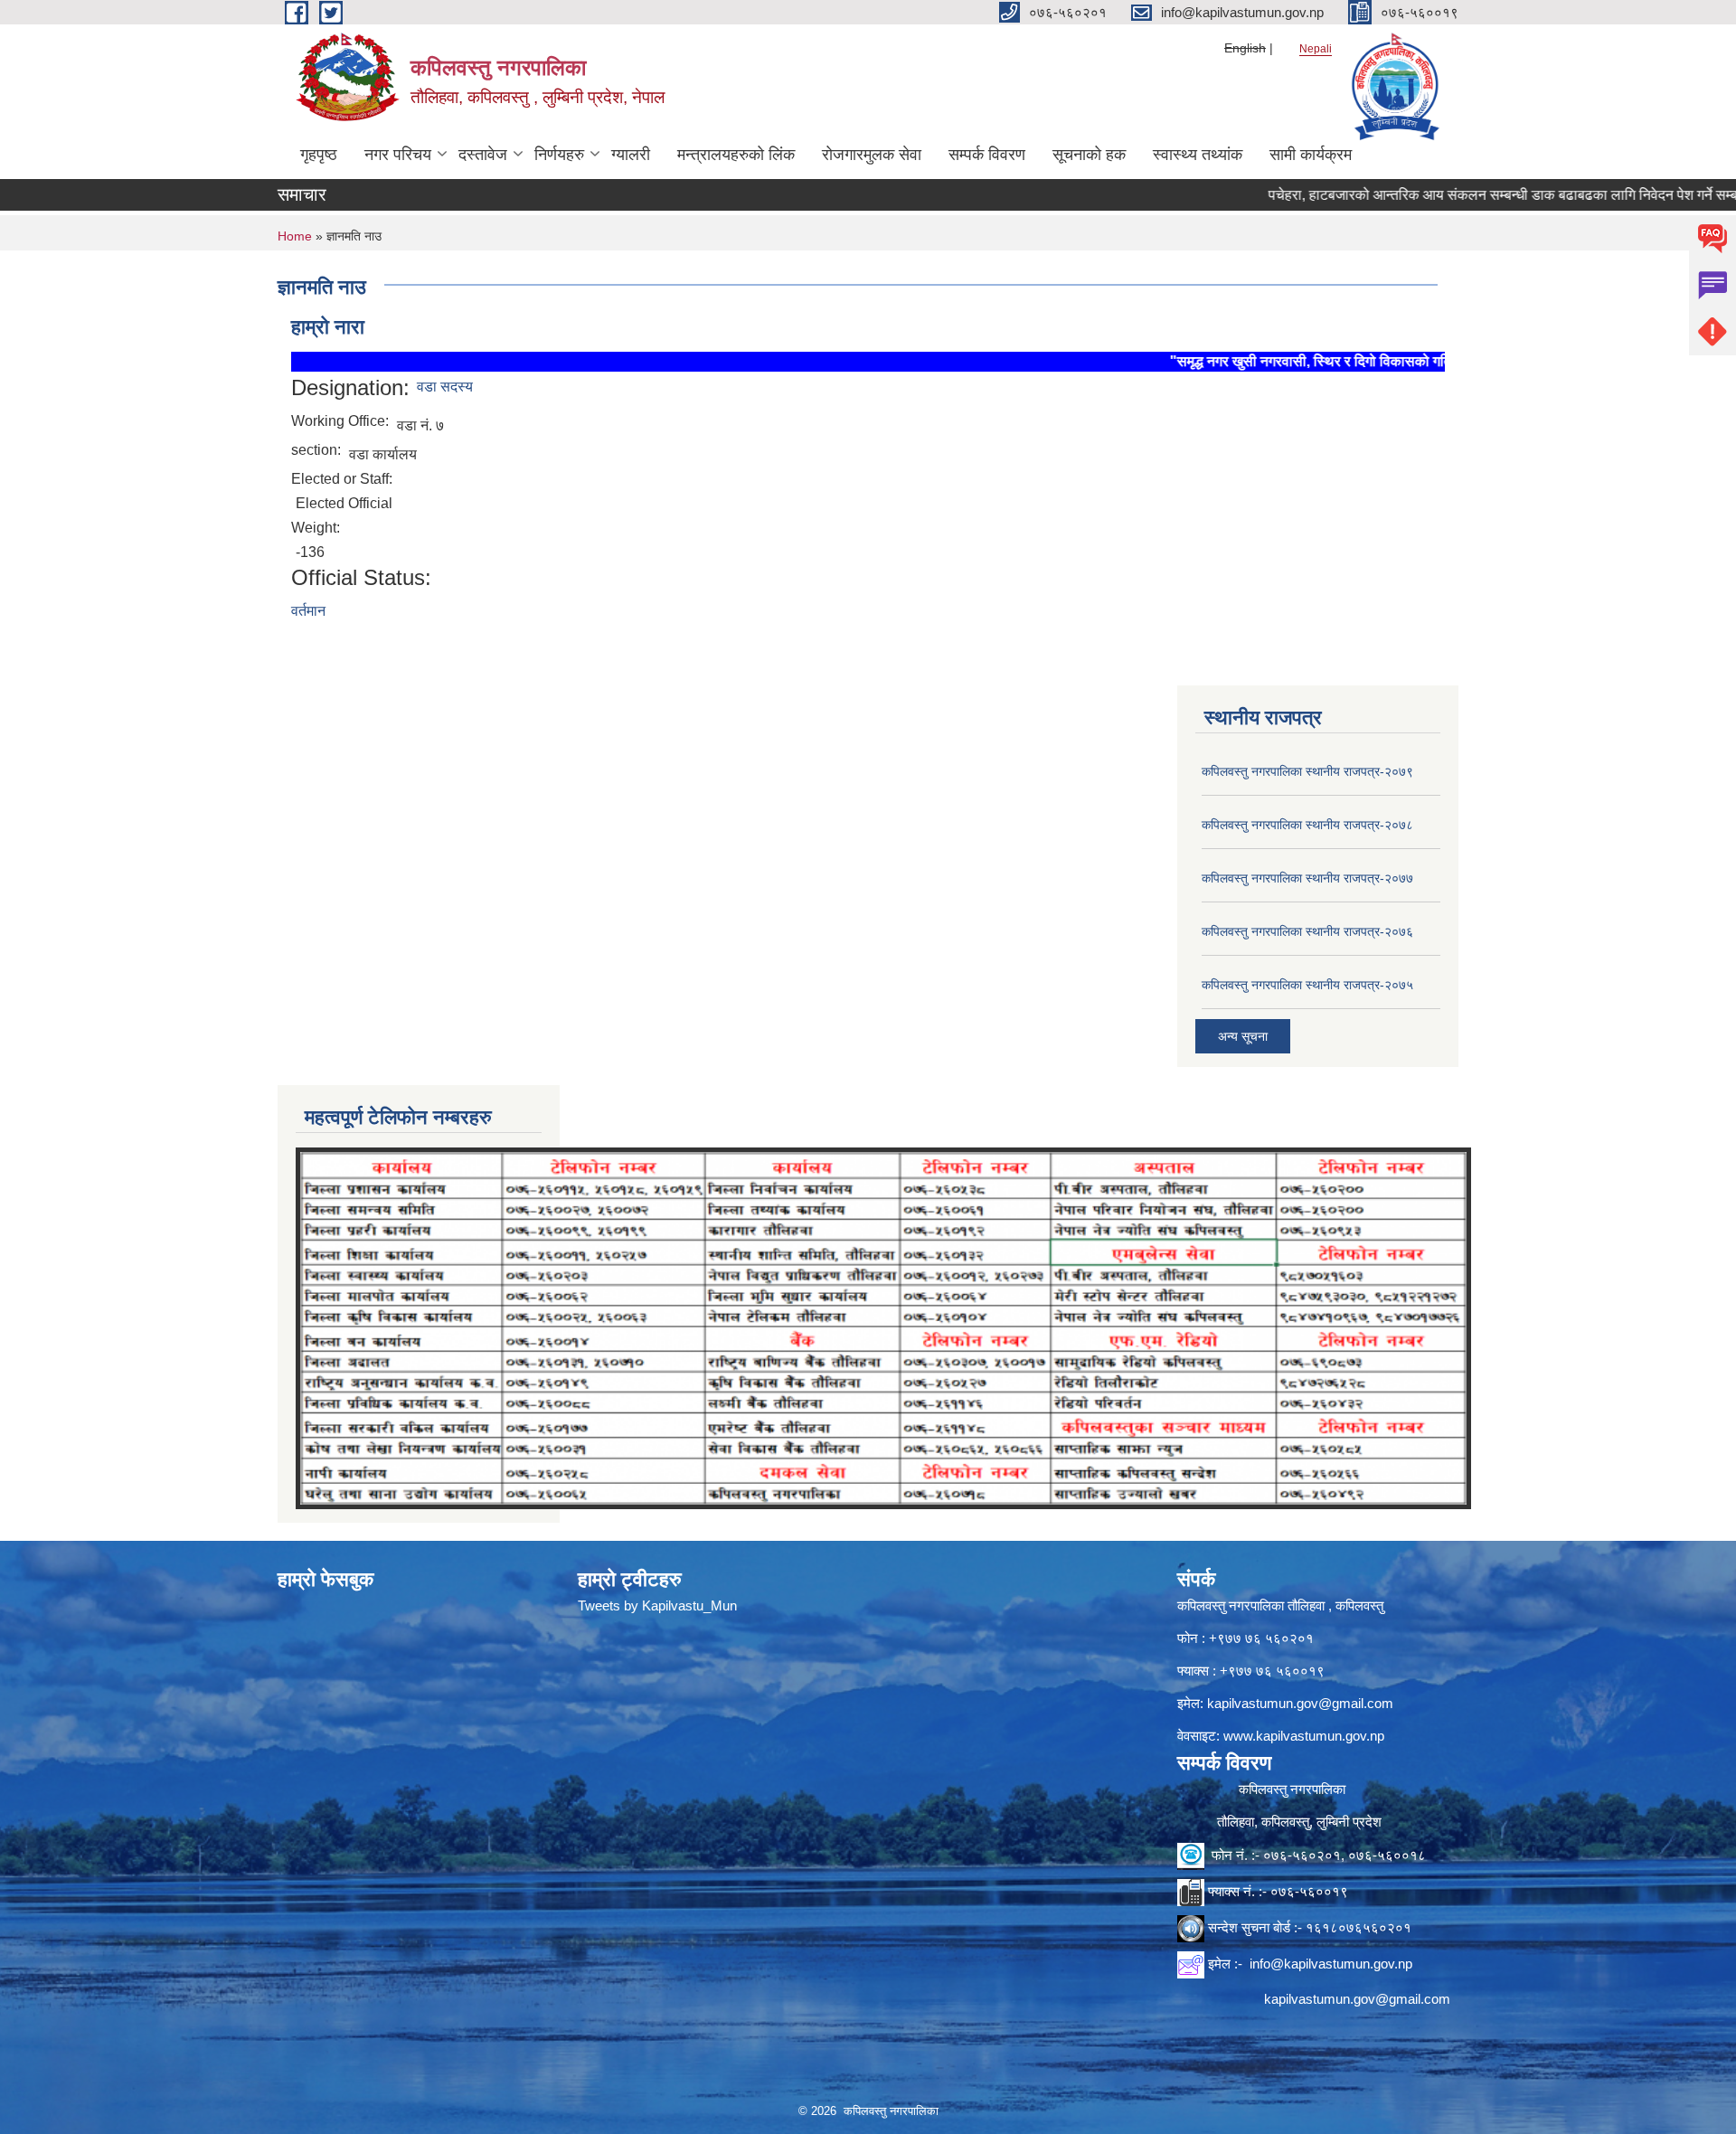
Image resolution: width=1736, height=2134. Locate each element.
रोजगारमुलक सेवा (872, 155)
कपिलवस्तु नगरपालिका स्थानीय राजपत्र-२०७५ (1307, 985)
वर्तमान (308, 611)
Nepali (1316, 49)
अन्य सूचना (1243, 1036)
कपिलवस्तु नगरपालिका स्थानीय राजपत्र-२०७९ (1307, 771)
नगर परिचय (398, 155)
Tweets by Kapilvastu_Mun (657, 1605)
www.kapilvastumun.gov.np (1304, 1736)
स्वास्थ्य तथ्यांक (1198, 155)
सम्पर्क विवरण (987, 155)
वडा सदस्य (445, 387)
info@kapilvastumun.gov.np (1331, 1964)
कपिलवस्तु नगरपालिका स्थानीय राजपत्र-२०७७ (1307, 878)
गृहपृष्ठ (319, 155)
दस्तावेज (483, 155)
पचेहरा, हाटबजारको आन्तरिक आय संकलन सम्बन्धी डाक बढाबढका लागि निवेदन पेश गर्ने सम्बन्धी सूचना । (1466, 195)
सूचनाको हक (1089, 155)
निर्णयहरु (559, 155)
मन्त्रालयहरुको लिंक (736, 155)
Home (295, 236)
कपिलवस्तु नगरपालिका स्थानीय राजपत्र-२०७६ (1307, 931)
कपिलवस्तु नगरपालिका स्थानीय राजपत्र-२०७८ (1307, 825)
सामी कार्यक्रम (1311, 155)
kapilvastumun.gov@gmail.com (1300, 1703)
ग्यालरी (631, 155)
